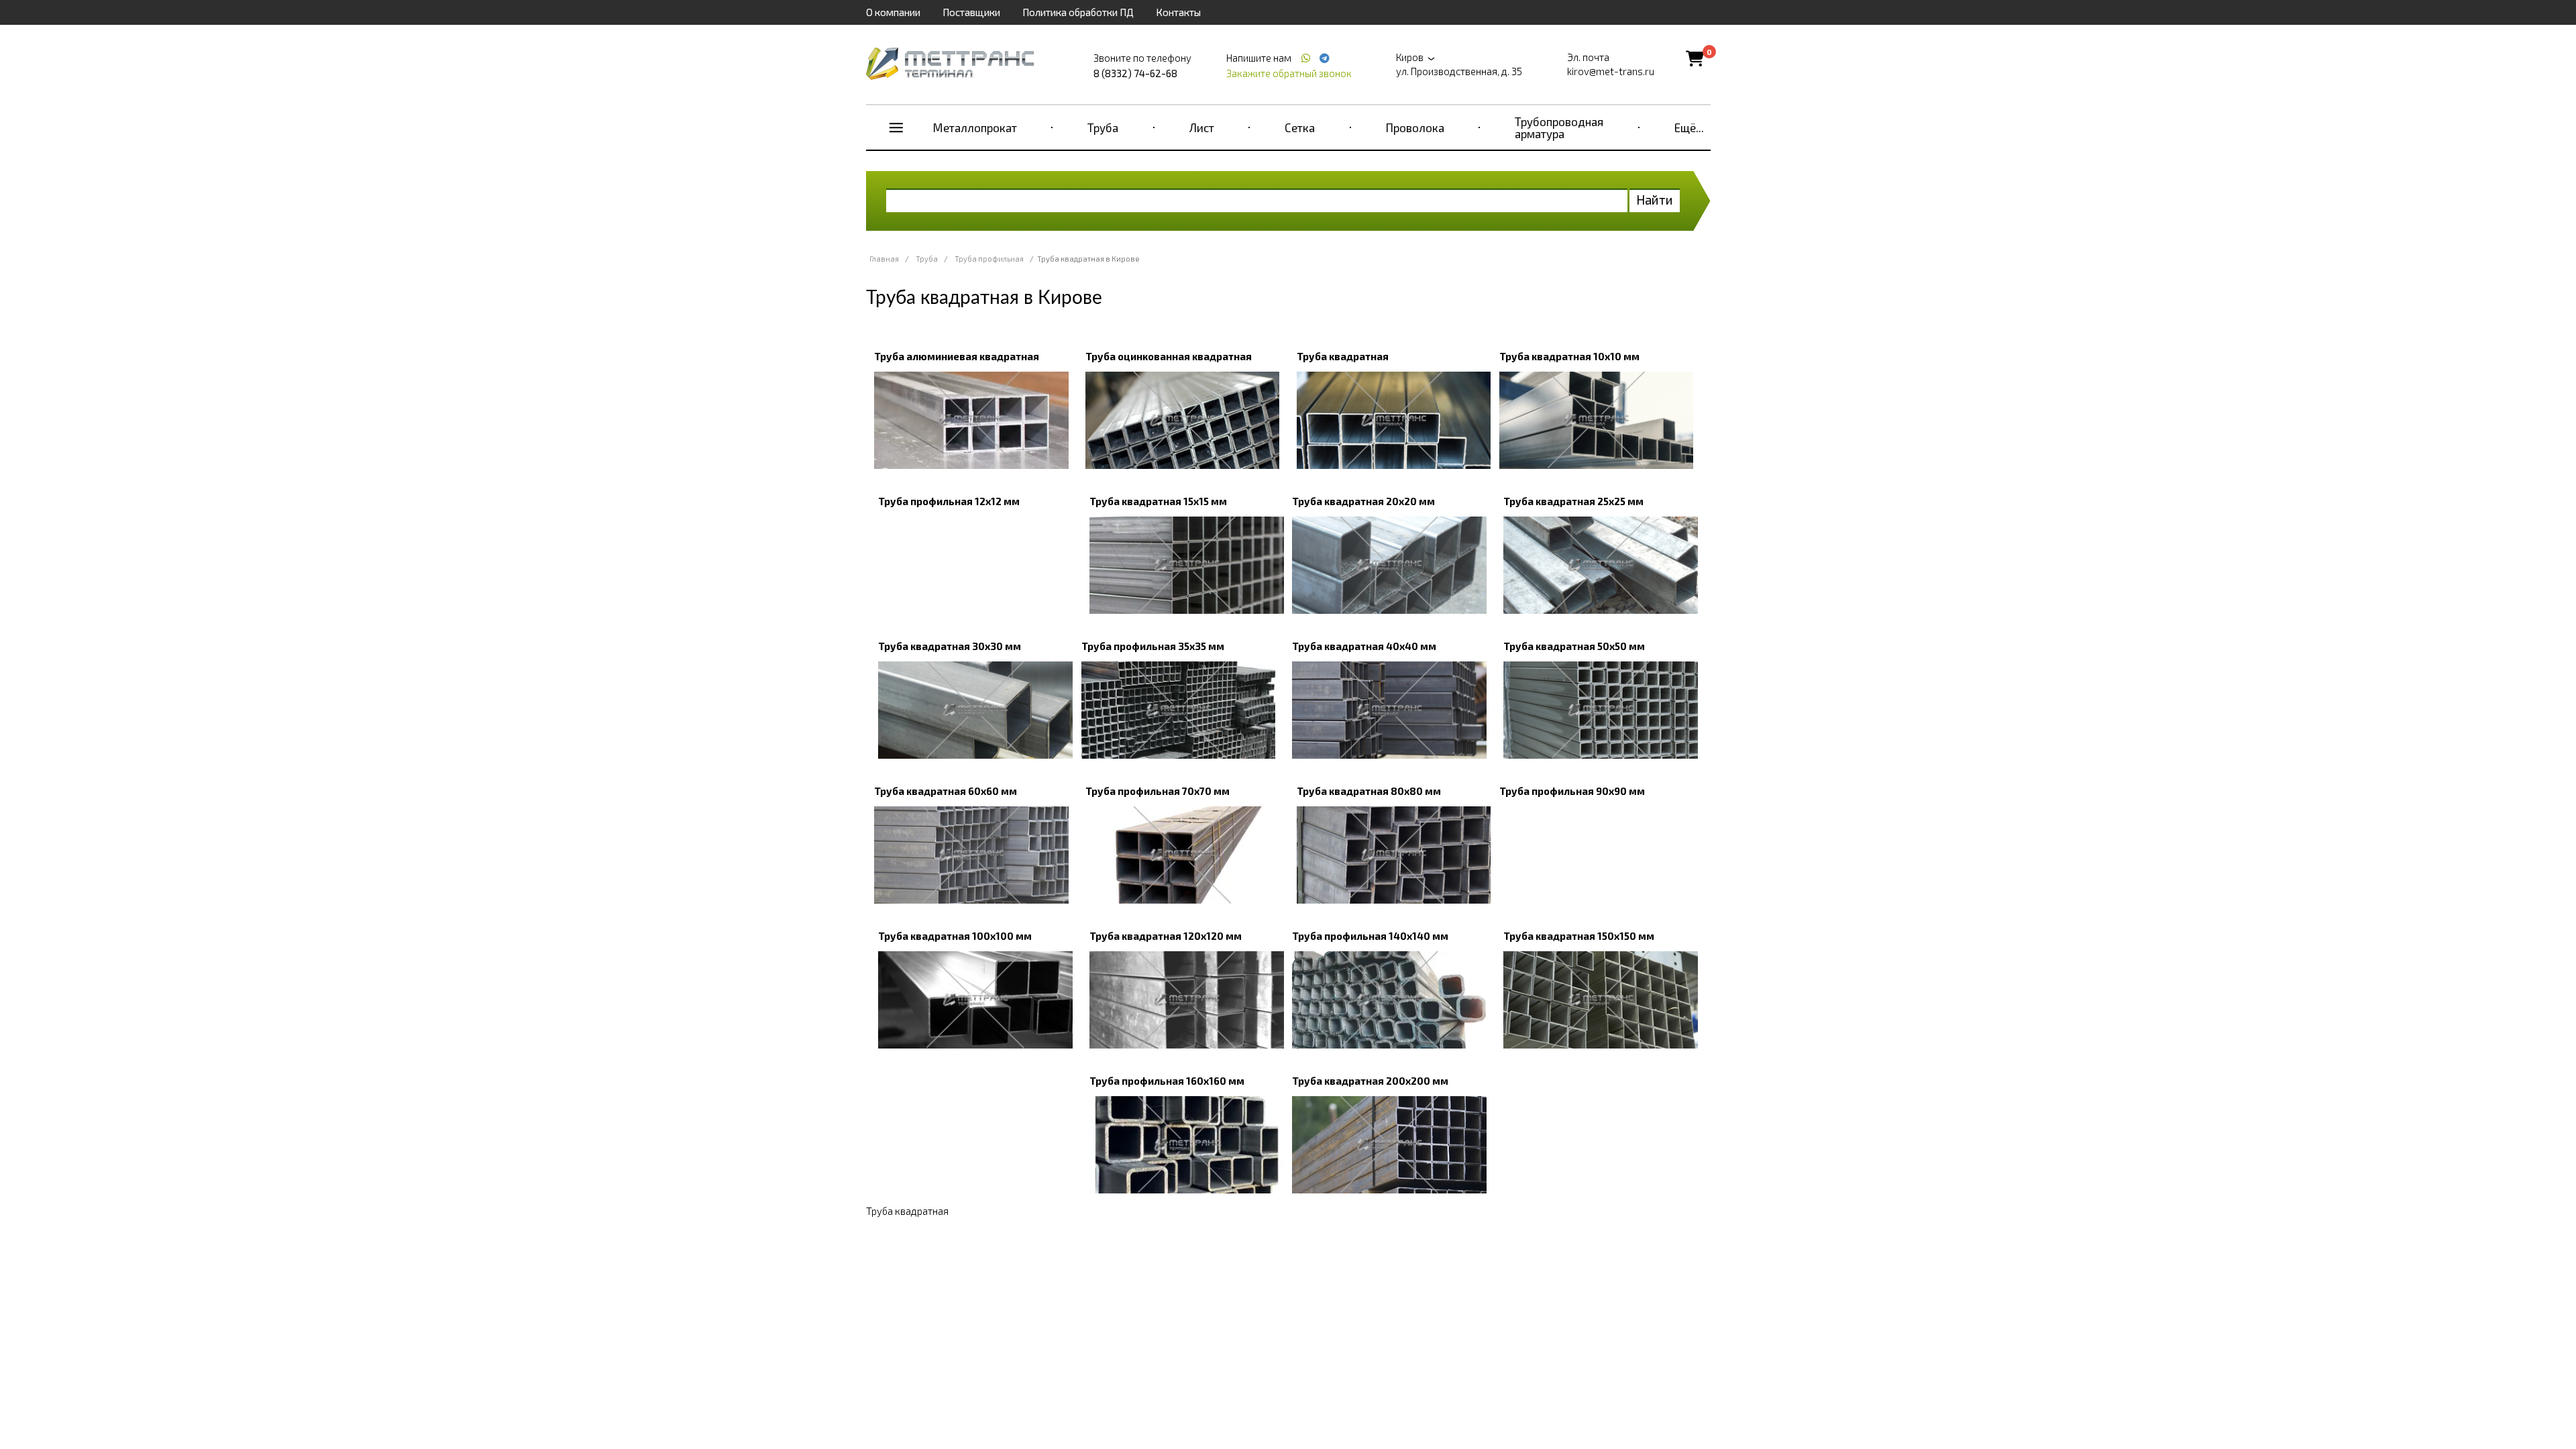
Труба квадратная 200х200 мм (1370, 1081)
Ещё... (1689, 127)
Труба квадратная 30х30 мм (950, 646)
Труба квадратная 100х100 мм (955, 936)
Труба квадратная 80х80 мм (1369, 791)
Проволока (1415, 127)
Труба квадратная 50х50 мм (1574, 646)
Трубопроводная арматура (1559, 127)
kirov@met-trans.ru (1611, 71)
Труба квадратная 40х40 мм (1364, 646)
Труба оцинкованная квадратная (1169, 356)
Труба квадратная (1343, 356)
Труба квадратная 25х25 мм (1573, 501)
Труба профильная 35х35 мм (1153, 646)
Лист (1202, 127)
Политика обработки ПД (1078, 12)
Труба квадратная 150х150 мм (1579, 936)
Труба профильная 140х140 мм (1370, 936)
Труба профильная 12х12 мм (949, 501)
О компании (893, 12)
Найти (1655, 200)
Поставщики (971, 12)
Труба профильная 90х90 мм (1572, 791)
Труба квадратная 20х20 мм (1363, 501)
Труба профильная (989, 259)
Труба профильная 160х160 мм (1167, 1081)
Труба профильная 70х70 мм (1158, 791)
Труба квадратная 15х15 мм (1158, 501)
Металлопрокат (975, 127)
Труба (1103, 127)
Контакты (1178, 12)
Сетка (1300, 127)
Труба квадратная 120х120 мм (1166, 936)
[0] (1695, 58)
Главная (884, 259)
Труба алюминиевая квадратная (957, 356)
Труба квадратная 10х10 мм (1569, 356)
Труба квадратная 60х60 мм (946, 791)
